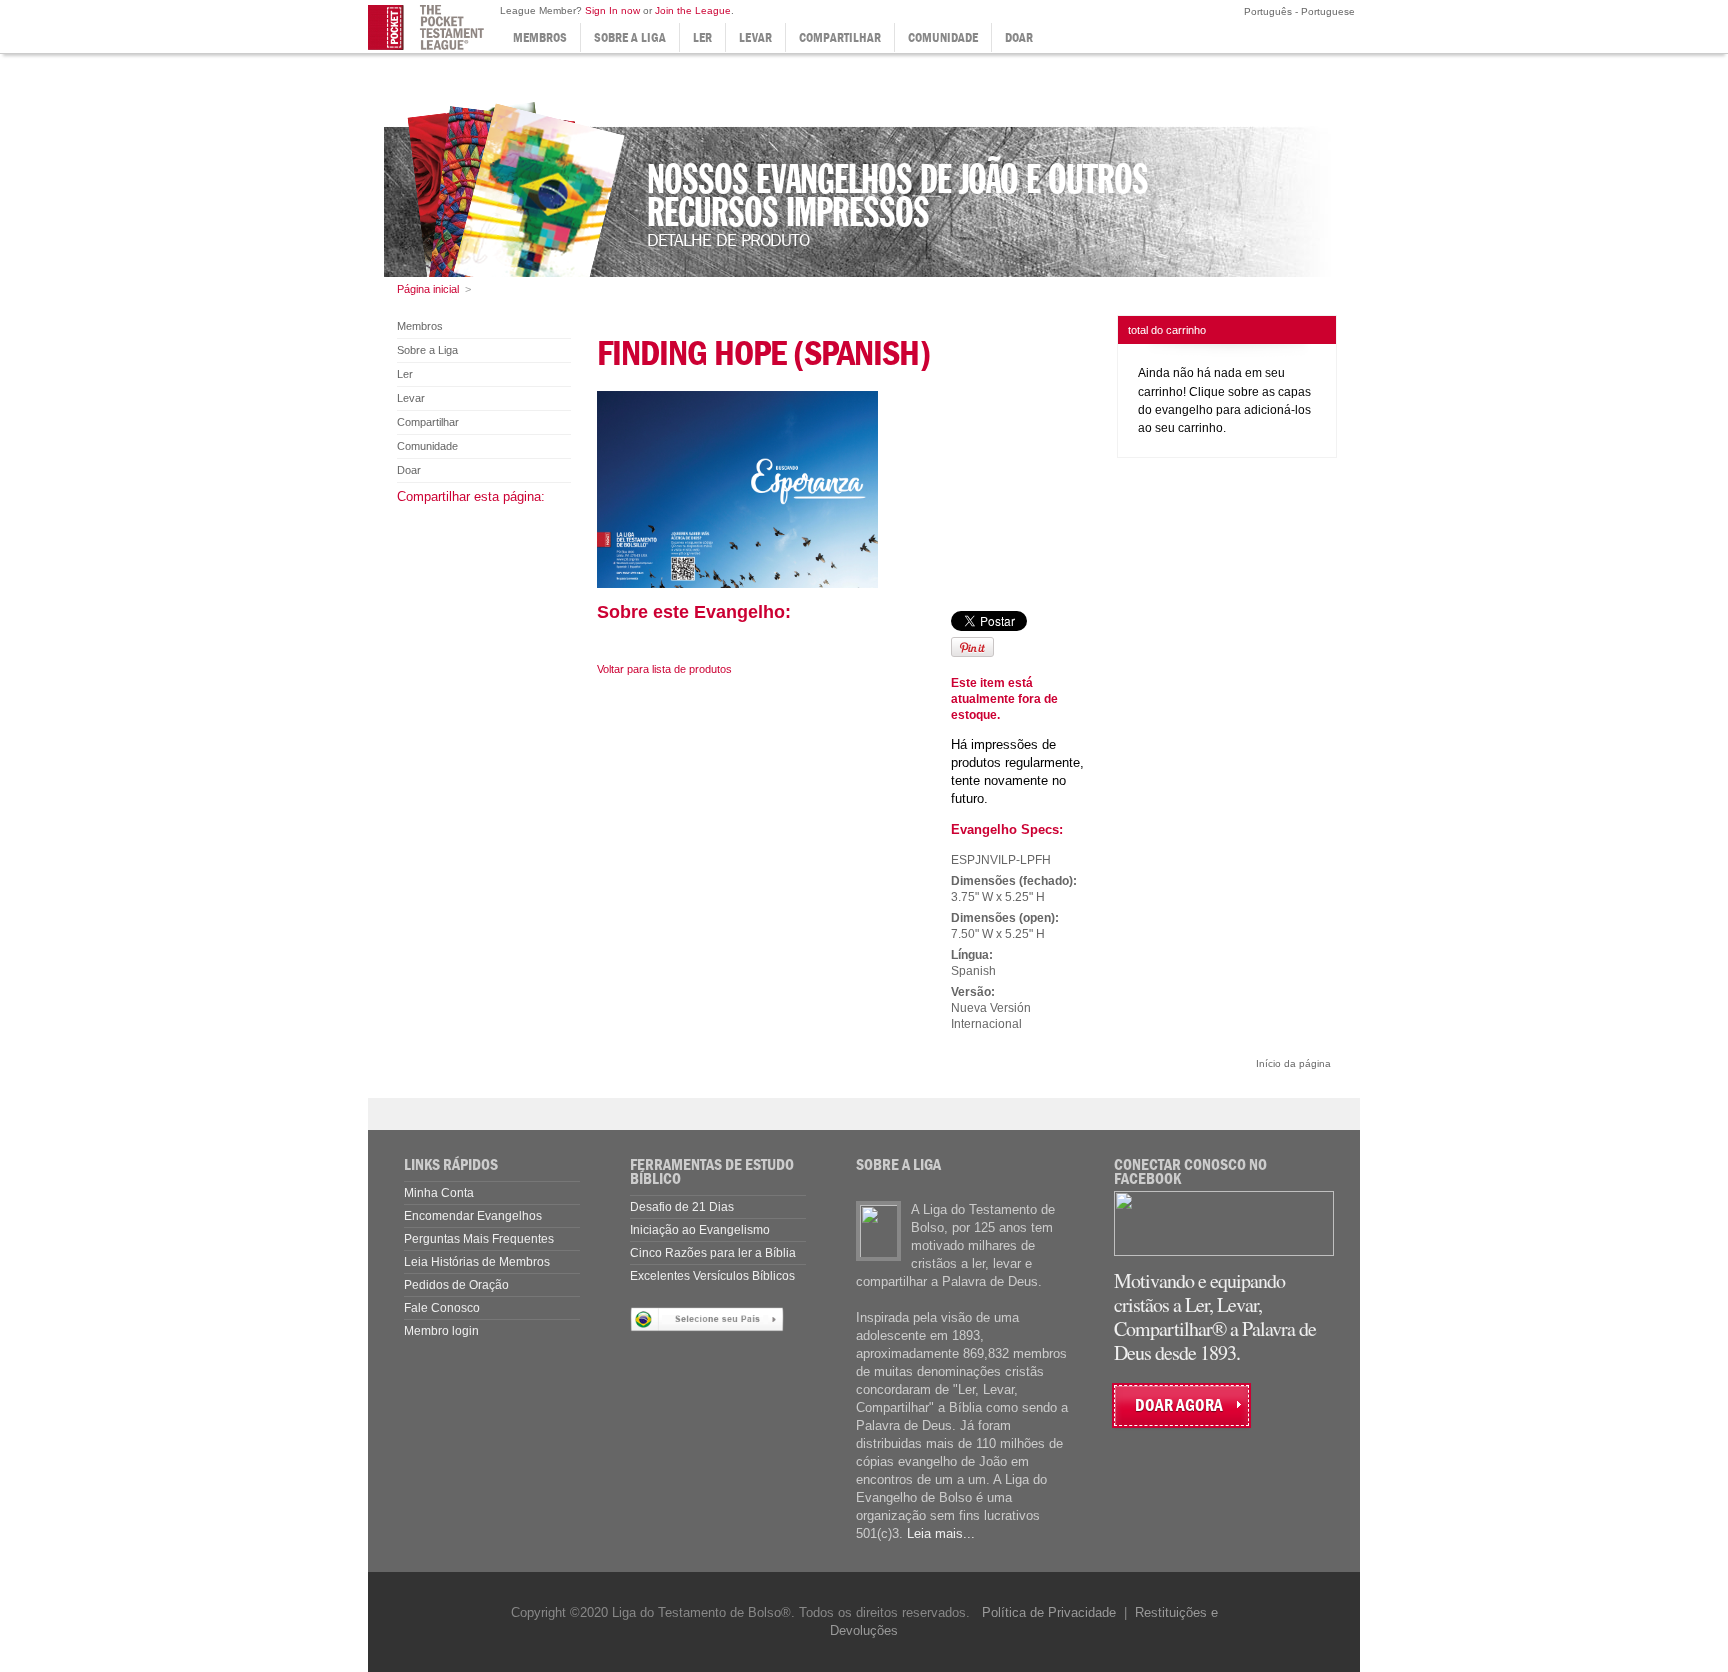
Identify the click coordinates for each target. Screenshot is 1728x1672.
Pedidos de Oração (456, 1285)
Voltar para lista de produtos (664, 669)
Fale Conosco (442, 1308)
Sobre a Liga (630, 37)
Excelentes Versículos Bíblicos (712, 1276)
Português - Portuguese (1298, 11)
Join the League (693, 10)
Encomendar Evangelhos (473, 1216)
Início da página (1293, 1063)
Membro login (441, 1331)
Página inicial (428, 289)
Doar (1019, 37)
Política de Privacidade (1049, 1612)
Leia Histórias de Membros (477, 1262)
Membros (540, 37)
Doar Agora (1179, 1405)
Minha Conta (439, 1193)
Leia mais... (941, 1533)
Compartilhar (840, 37)
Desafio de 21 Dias (682, 1207)
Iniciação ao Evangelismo (700, 1230)
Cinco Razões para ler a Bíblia (713, 1253)
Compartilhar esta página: (471, 496)
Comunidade (943, 37)
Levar (755, 37)
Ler (702, 37)
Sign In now (612, 10)
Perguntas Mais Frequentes (479, 1239)
